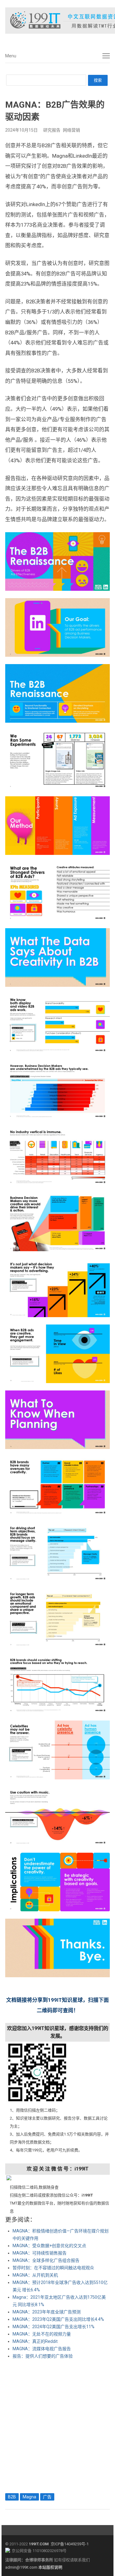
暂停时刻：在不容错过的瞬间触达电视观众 (53, 2268)
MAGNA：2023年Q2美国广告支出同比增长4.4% (58, 2319)
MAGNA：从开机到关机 (35, 2275)
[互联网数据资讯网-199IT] (57, 21)
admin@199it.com (22, 2567)
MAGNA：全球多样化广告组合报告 (46, 2260)
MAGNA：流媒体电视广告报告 (42, 2349)
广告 (47, 2497)
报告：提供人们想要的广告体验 (43, 2356)
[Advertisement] (57, 2425)
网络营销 (71, 130)
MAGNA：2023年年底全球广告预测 (47, 2312)
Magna (29, 2497)
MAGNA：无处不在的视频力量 (42, 2334)
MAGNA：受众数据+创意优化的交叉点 (49, 2246)
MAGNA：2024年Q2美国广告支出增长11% (54, 2327)
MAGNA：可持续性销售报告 (40, 2253)
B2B (12, 2497)
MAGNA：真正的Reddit (35, 2341)
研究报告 (52, 130)
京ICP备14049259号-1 (70, 2544)
